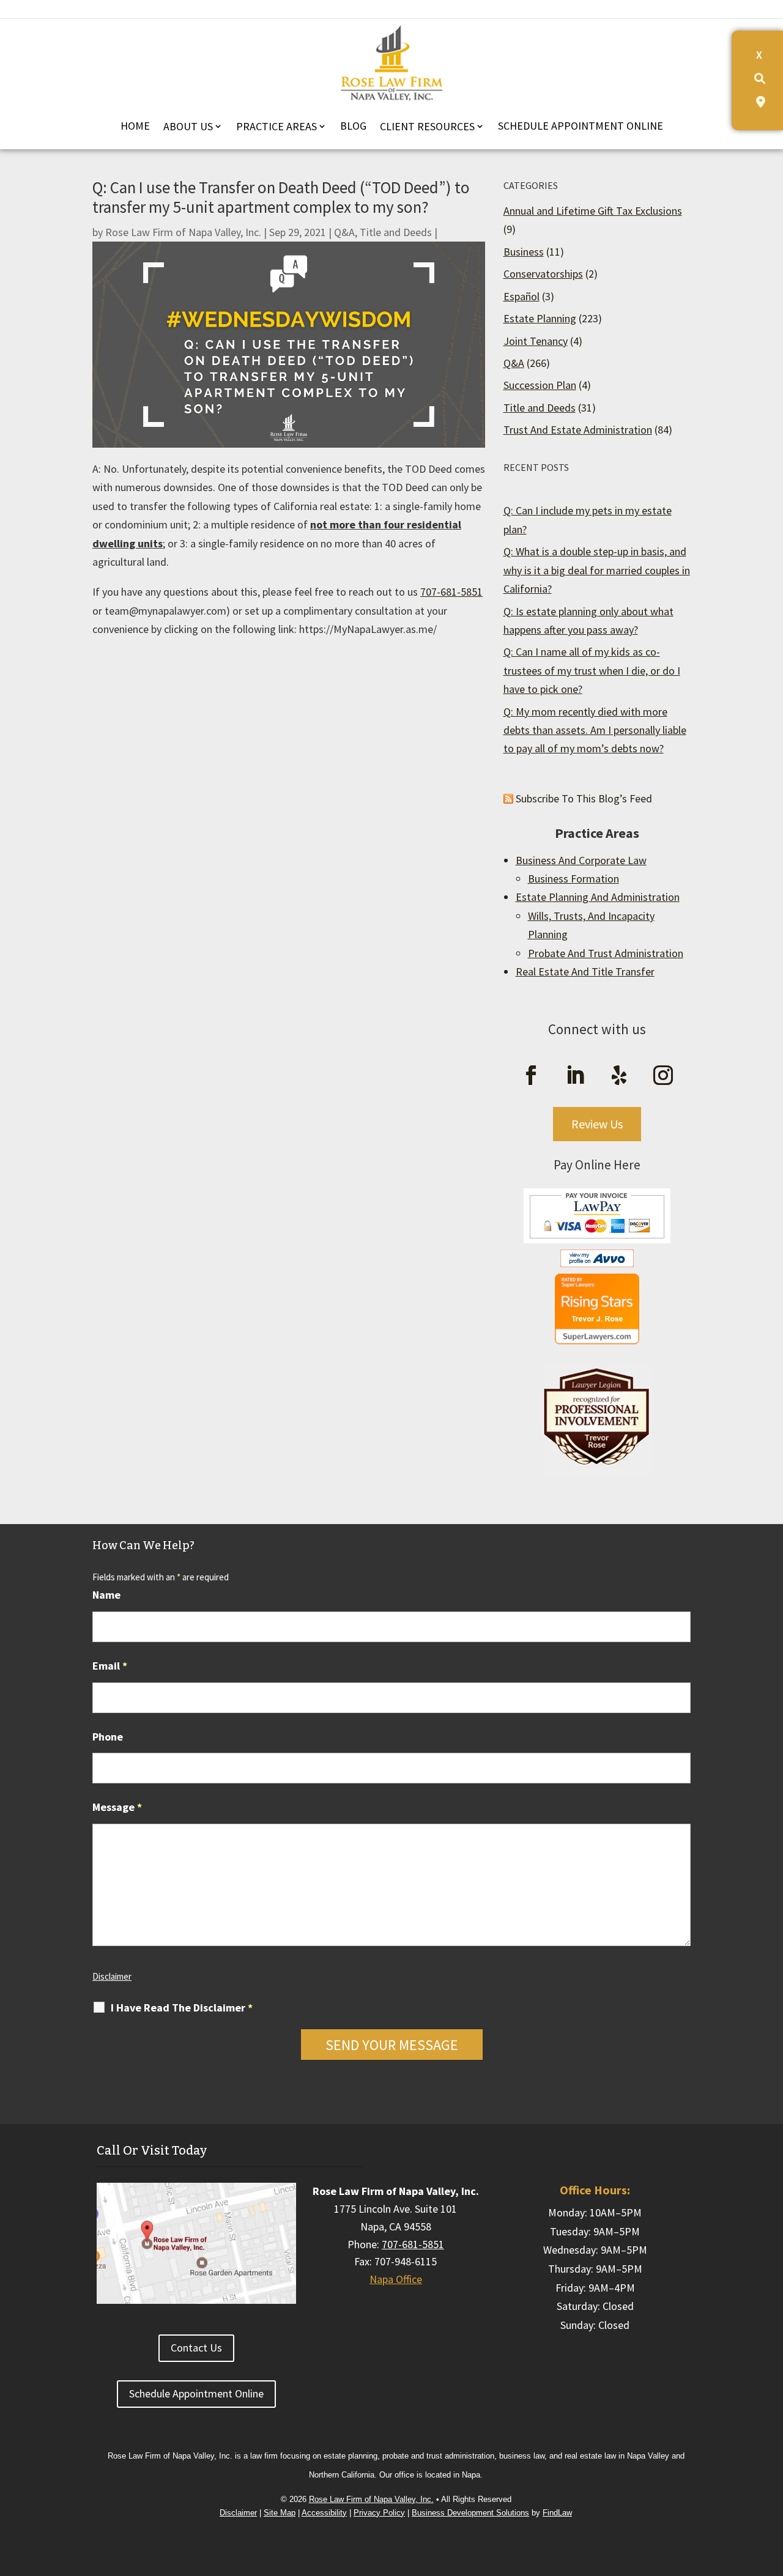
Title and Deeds (396, 232)
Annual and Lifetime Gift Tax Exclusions (593, 211)
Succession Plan (540, 385)
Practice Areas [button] (276, 126)
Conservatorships (543, 274)
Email (110, 1666)
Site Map (280, 2513)
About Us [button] (188, 126)
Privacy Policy (379, 2513)
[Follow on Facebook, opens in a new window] (531, 1075)
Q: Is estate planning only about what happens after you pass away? (588, 620)
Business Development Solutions (470, 2513)
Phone (108, 1737)
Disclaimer (112, 1976)
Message (117, 1807)
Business (524, 252)
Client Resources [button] (427, 126)
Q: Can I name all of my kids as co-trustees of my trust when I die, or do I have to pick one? (592, 670)
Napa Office (396, 2279)
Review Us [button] (597, 1124)
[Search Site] (760, 79)
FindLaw (557, 2513)
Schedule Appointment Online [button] (196, 2393)
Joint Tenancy (536, 341)
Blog (353, 126)
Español (521, 296)
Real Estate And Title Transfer (585, 972)
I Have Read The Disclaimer (182, 2008)
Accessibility (324, 2513)
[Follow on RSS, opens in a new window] (619, 1075)
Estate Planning (540, 318)
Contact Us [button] (196, 2348)
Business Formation (573, 879)
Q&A (344, 232)
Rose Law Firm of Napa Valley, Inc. (183, 232)
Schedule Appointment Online (581, 126)
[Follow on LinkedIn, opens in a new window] (575, 1075)
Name (106, 1595)
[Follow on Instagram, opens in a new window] (663, 1075)
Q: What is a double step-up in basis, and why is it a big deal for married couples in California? (597, 570)
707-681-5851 (451, 592)
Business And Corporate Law (581, 860)
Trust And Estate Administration (578, 430)
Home (135, 126)
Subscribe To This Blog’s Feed (584, 798)
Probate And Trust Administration (606, 953)
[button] (770, 2471)
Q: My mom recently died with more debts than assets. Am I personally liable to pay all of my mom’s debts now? (595, 730)
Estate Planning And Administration (598, 897)
